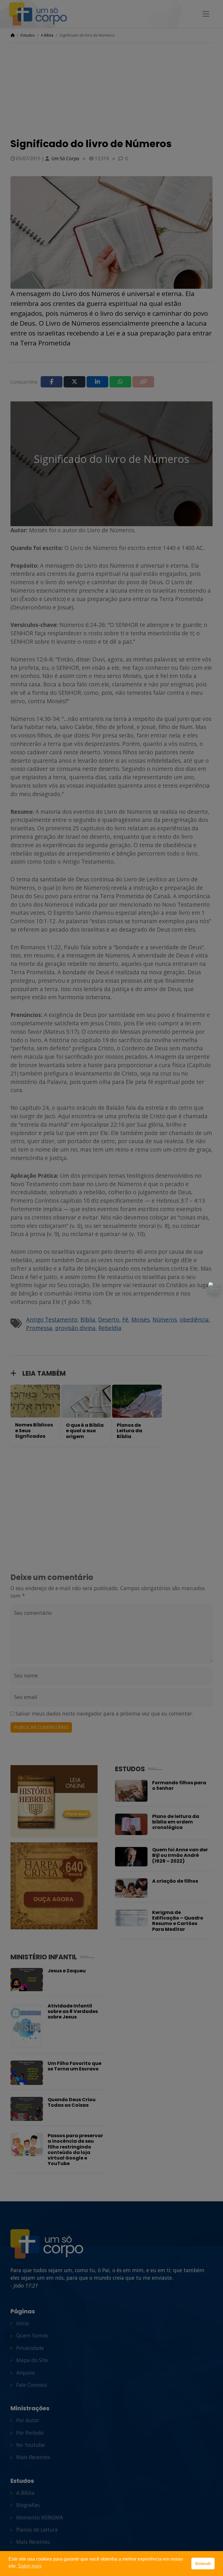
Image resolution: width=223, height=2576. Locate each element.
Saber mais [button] (30, 2566)
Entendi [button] (203, 2564)
